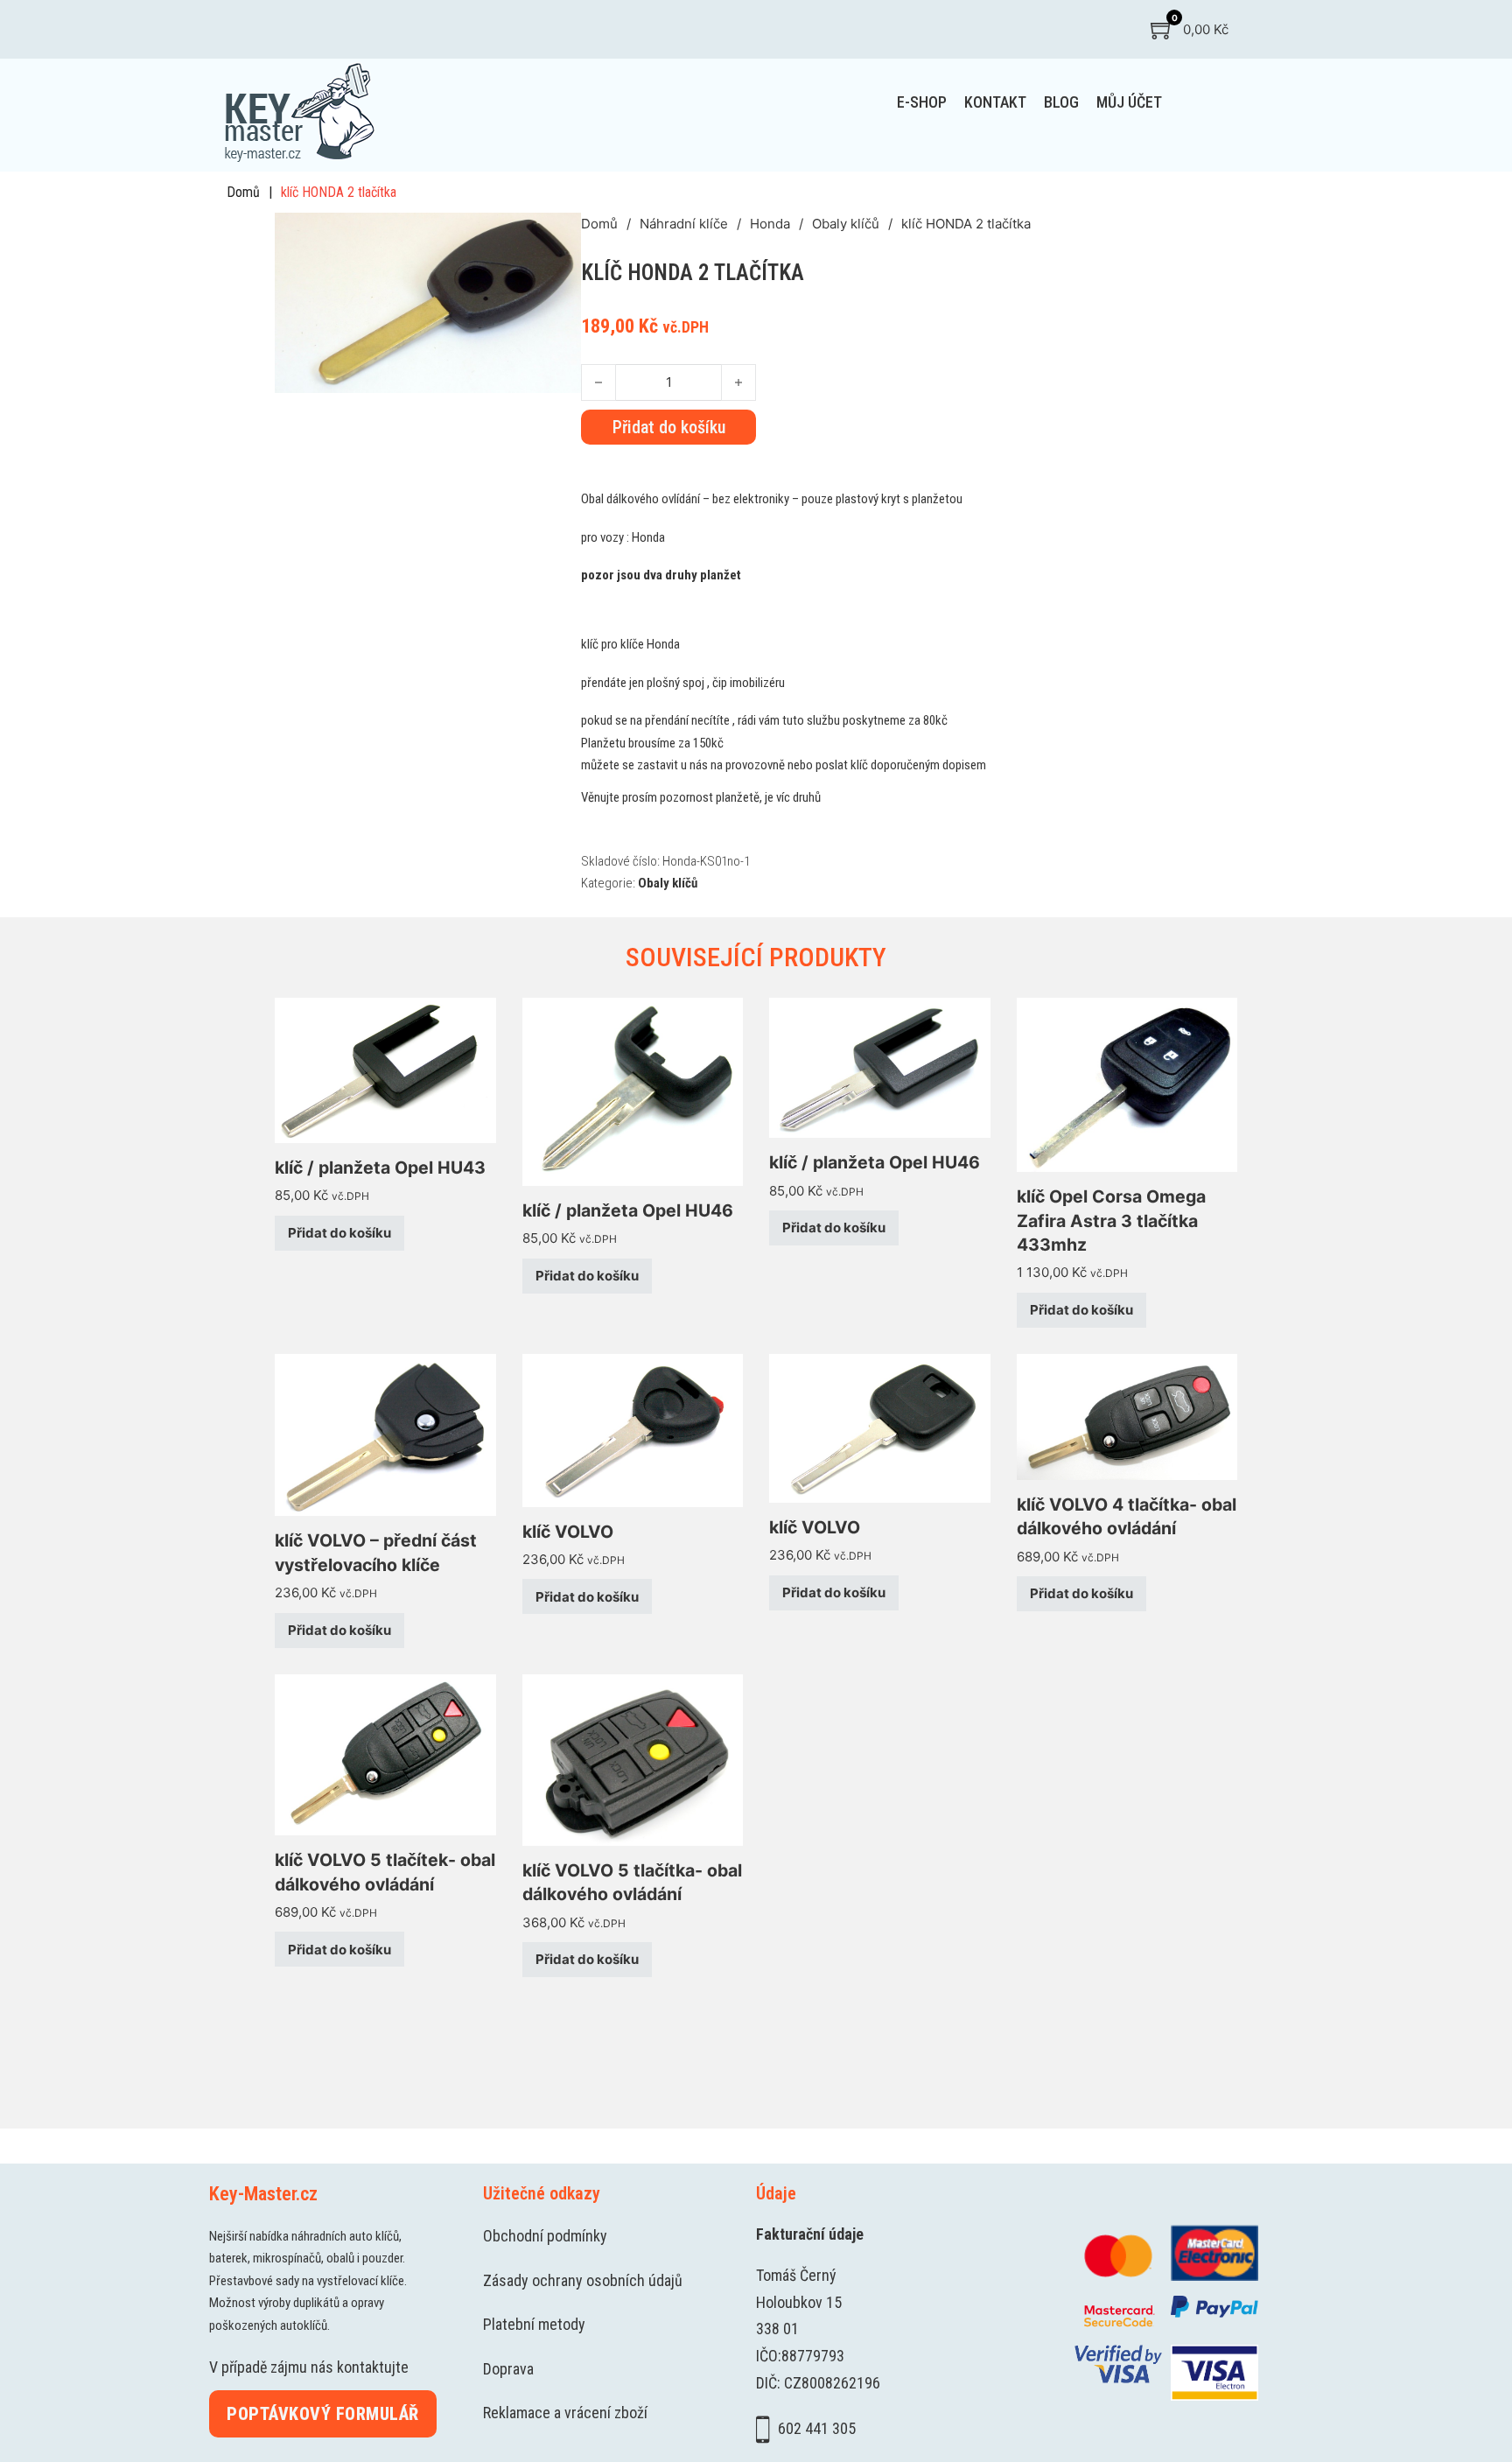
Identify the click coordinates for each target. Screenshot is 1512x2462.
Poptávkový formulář (323, 2414)
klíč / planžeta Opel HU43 (380, 1168)
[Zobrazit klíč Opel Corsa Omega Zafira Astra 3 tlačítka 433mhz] (1127, 1084)
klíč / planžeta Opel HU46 (628, 1210)
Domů (243, 192)
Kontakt (995, 102)
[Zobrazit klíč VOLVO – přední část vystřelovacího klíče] (385, 1434)
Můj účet (1129, 102)
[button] (557, 236)
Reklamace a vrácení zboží (565, 2413)
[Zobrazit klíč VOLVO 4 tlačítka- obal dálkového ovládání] (1127, 1416)
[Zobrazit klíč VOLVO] (633, 1429)
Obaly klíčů (846, 224)
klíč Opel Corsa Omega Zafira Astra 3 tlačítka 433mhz (1111, 1220)
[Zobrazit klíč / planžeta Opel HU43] (385, 1069)
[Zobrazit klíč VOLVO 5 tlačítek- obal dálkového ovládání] (385, 1754)
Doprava (508, 2369)
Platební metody (534, 2324)
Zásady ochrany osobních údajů (583, 2280)
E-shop (922, 102)
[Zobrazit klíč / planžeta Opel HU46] (633, 1090)
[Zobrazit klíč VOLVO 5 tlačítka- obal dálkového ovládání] (633, 1759)
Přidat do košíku (339, 1233)
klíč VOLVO (568, 1532)
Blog (1061, 102)
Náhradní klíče (684, 224)
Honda (770, 224)
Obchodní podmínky (545, 2236)
